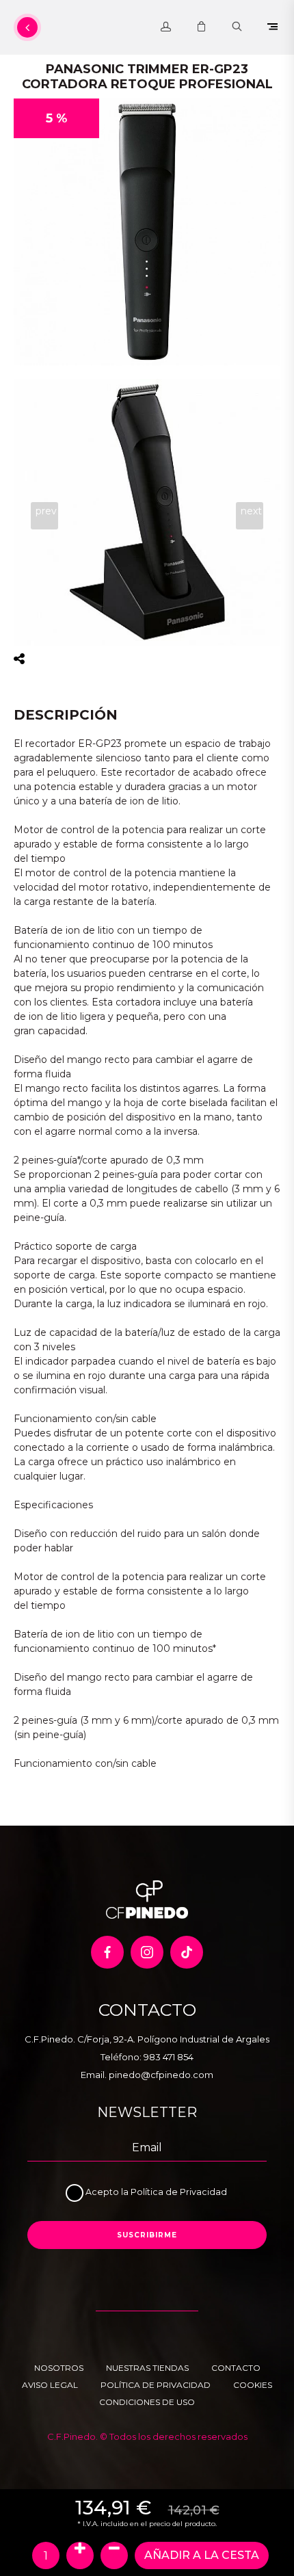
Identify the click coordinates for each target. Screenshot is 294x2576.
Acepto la (108, 2192)
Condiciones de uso (147, 2402)
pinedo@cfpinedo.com (161, 2075)
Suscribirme (147, 2235)
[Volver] (27, 27)
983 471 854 (169, 2057)
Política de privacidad (156, 2385)
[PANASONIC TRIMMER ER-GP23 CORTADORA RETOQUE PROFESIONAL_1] (147, 512)
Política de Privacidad (179, 2192)
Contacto (236, 2368)
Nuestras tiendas (147, 2368)
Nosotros (59, 2368)
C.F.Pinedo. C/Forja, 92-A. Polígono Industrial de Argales (147, 2039)
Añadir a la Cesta (202, 2555)
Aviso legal (50, 2385)
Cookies (253, 2385)
